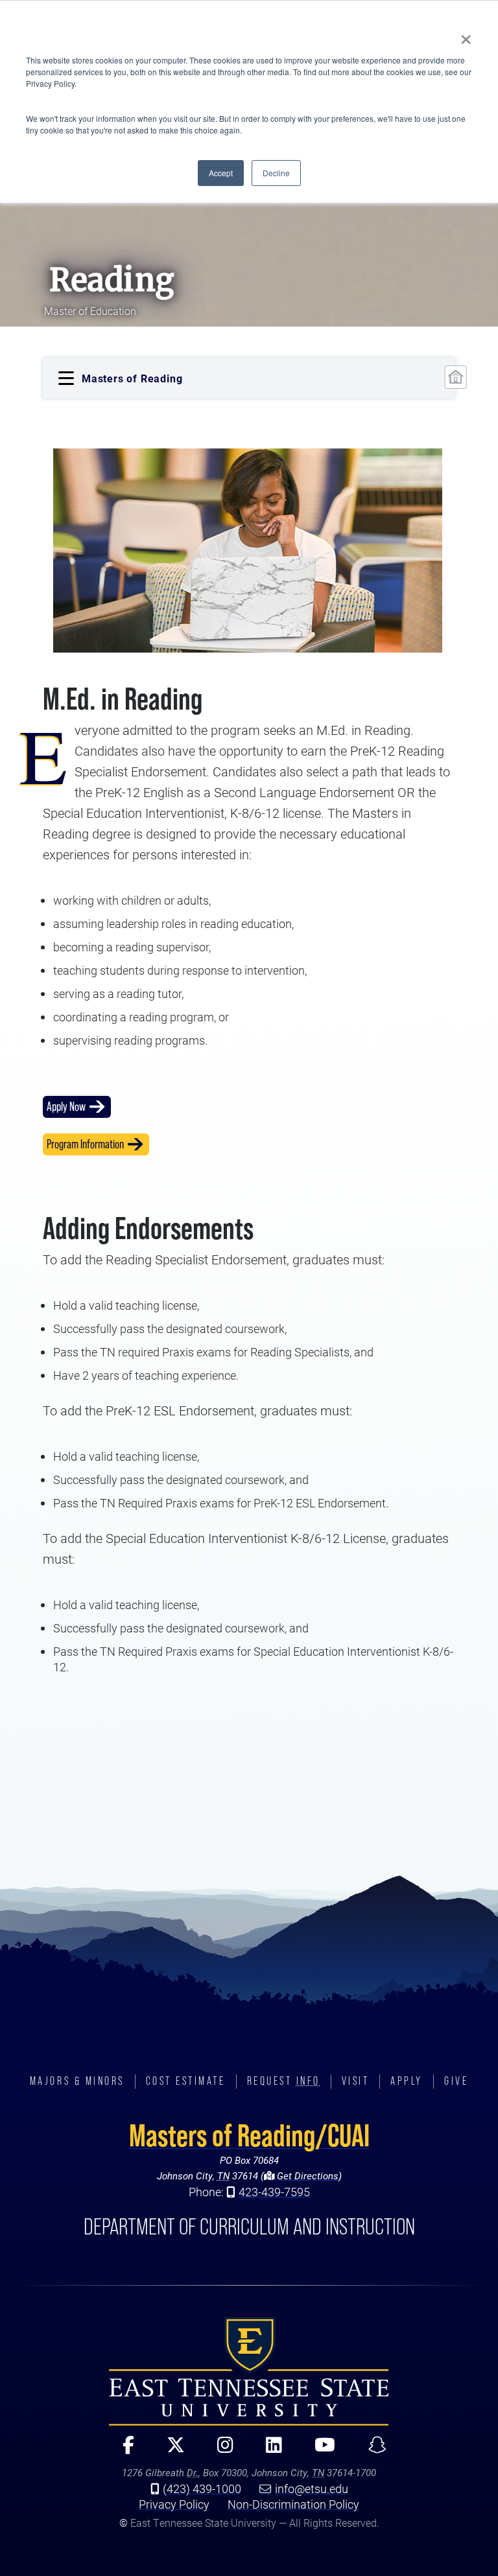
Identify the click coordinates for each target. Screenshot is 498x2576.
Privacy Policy (174, 2504)
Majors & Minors (77, 2081)
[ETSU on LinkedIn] (269, 2451)
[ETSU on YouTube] (320, 2451)
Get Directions (306, 2176)
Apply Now (66, 1107)
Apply (407, 2081)
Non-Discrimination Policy (293, 2504)
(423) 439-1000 (202, 2489)
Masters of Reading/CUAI (249, 2135)
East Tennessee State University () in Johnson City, (249, 2371)
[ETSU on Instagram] (220, 2451)
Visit (356, 2081)
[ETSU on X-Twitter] (171, 2451)
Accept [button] (221, 173)
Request (284, 2081)
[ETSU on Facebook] (123, 2451)
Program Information (85, 1144)
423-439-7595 (274, 2192)
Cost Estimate (186, 2081)
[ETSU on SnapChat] (372, 2451)
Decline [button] (276, 173)
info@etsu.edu (312, 2489)
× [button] (466, 35)
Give (456, 2081)
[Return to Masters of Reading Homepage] (456, 377)
